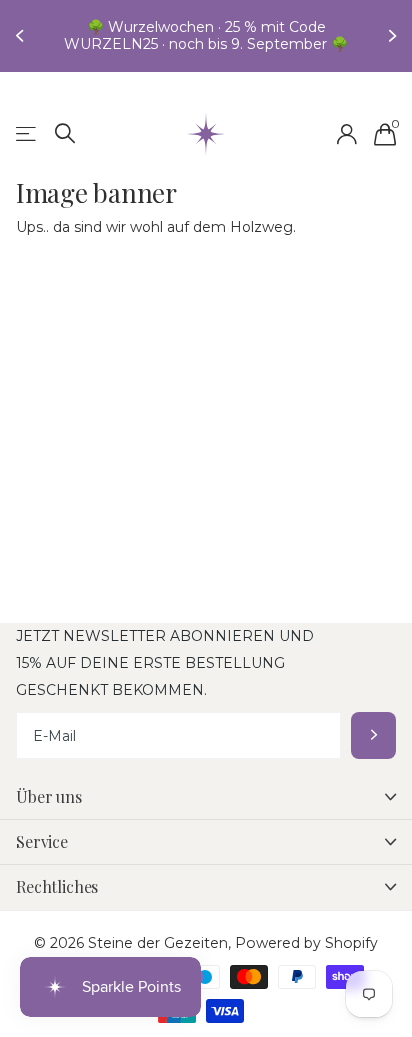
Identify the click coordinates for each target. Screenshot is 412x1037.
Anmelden (373, 735)
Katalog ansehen (27, 134)
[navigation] (22, 36)
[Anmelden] (346, 134)
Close (206, 797)
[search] (65, 133)
